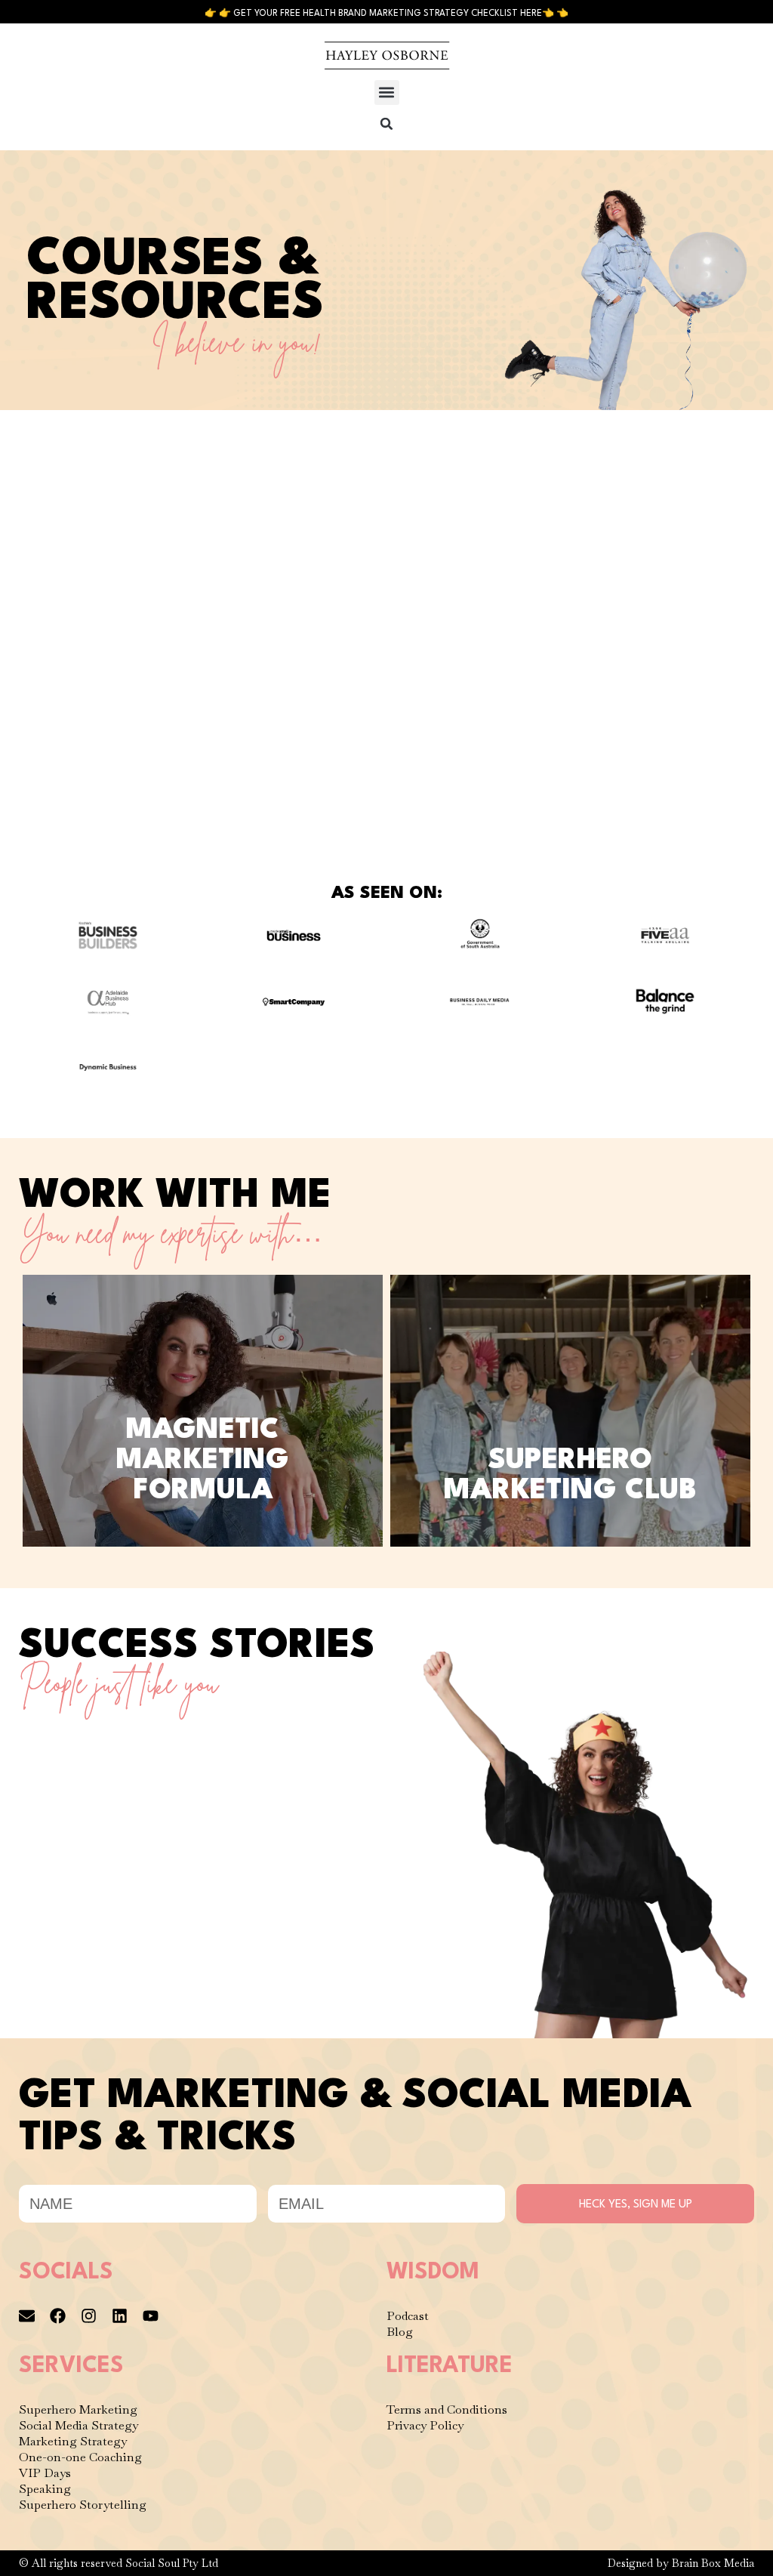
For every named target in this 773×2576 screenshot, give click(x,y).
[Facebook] (58, 2316)
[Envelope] (27, 2316)
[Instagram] (89, 2316)
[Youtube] (151, 2316)
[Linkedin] (120, 2316)
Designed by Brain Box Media (681, 2563)
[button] (387, 93)
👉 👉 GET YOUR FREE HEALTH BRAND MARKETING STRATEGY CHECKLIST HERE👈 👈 (386, 14)
